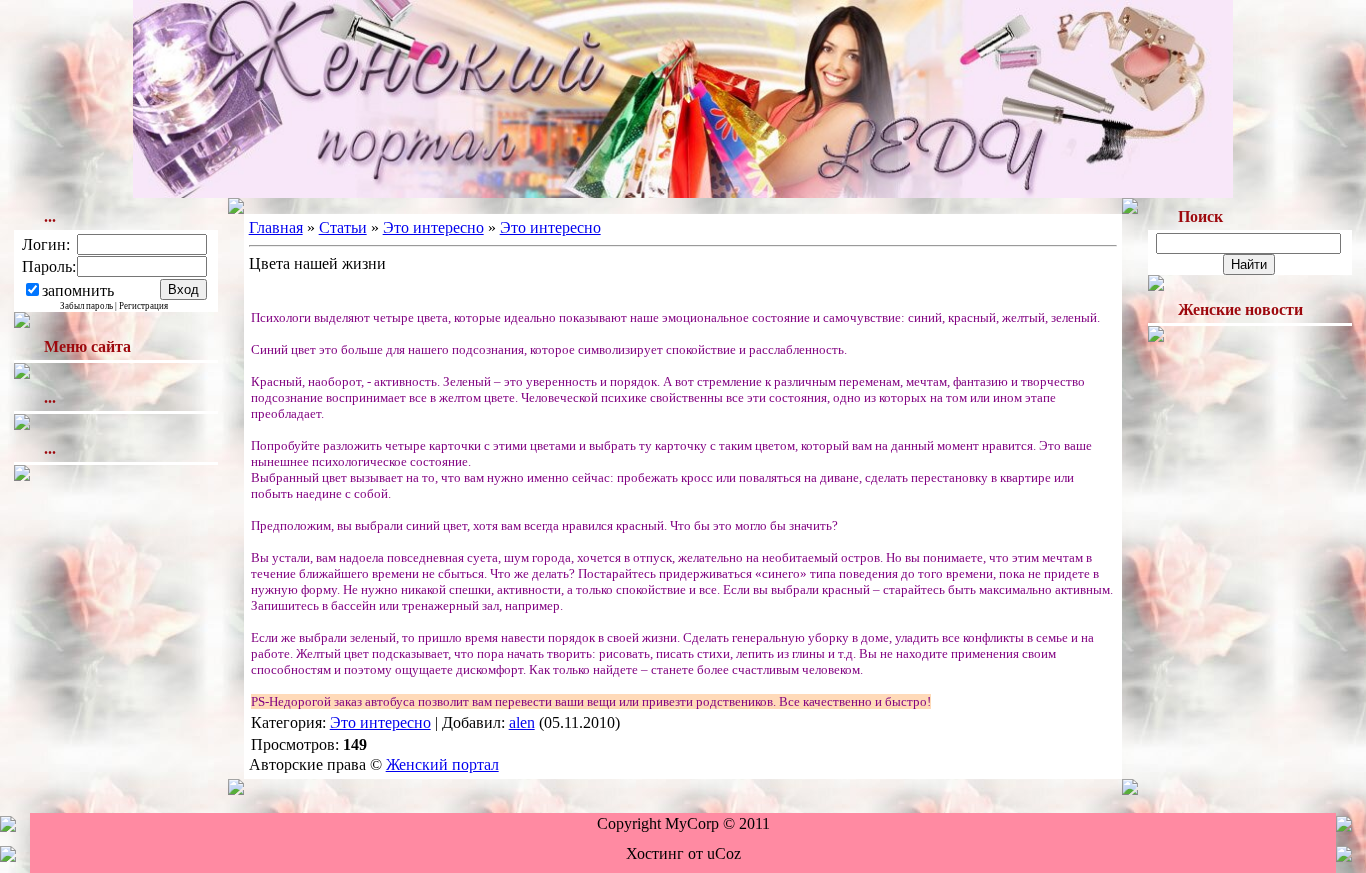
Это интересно (433, 227)
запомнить (78, 290)
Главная (276, 227)
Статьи (343, 227)
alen (522, 722)
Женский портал (442, 764)
